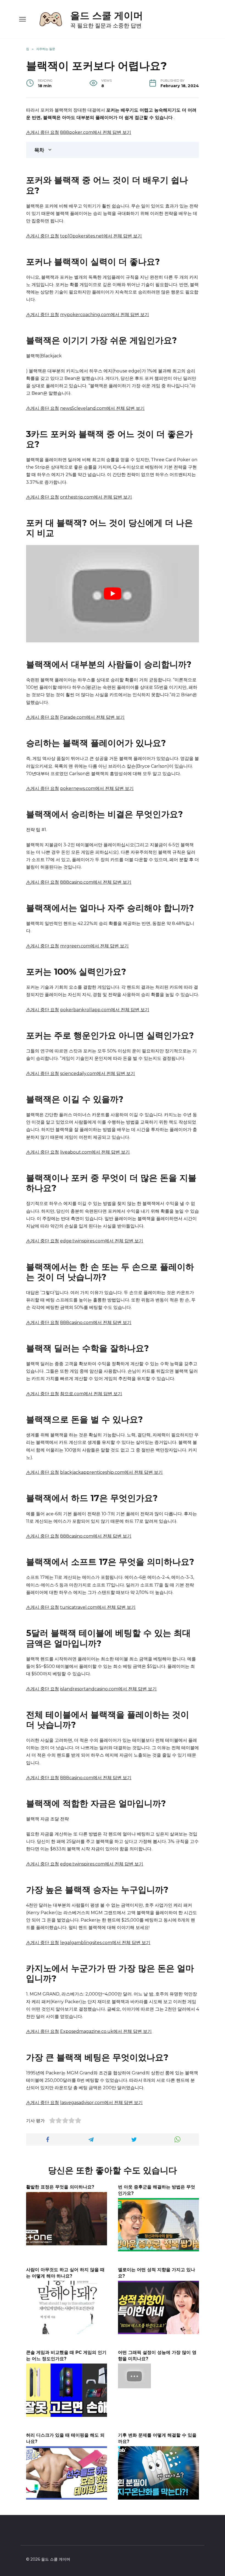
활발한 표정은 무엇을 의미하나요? (60, 2187)
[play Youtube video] (113, 594)
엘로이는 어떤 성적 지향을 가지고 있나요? (157, 2273)
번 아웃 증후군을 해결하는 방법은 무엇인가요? (157, 2190)
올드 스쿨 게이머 (107, 16)
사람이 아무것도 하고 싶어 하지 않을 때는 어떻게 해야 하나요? (65, 2273)
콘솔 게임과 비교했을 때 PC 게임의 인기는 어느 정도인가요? (66, 2355)
